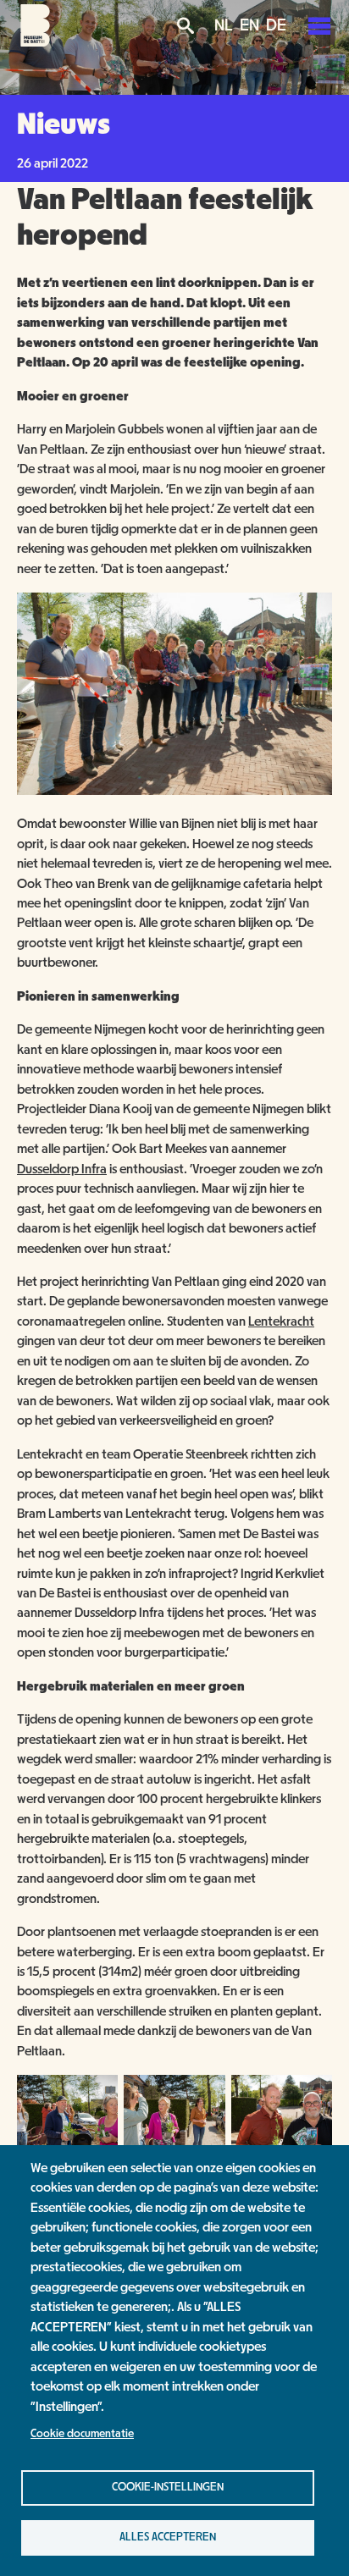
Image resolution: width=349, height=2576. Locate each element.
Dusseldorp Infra (62, 1169)
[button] (174, 791)
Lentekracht (281, 1321)
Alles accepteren (168, 2537)
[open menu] (319, 25)
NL (224, 25)
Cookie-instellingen (168, 2487)
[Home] (35, 42)
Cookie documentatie (82, 2434)
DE (276, 25)
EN (249, 25)
